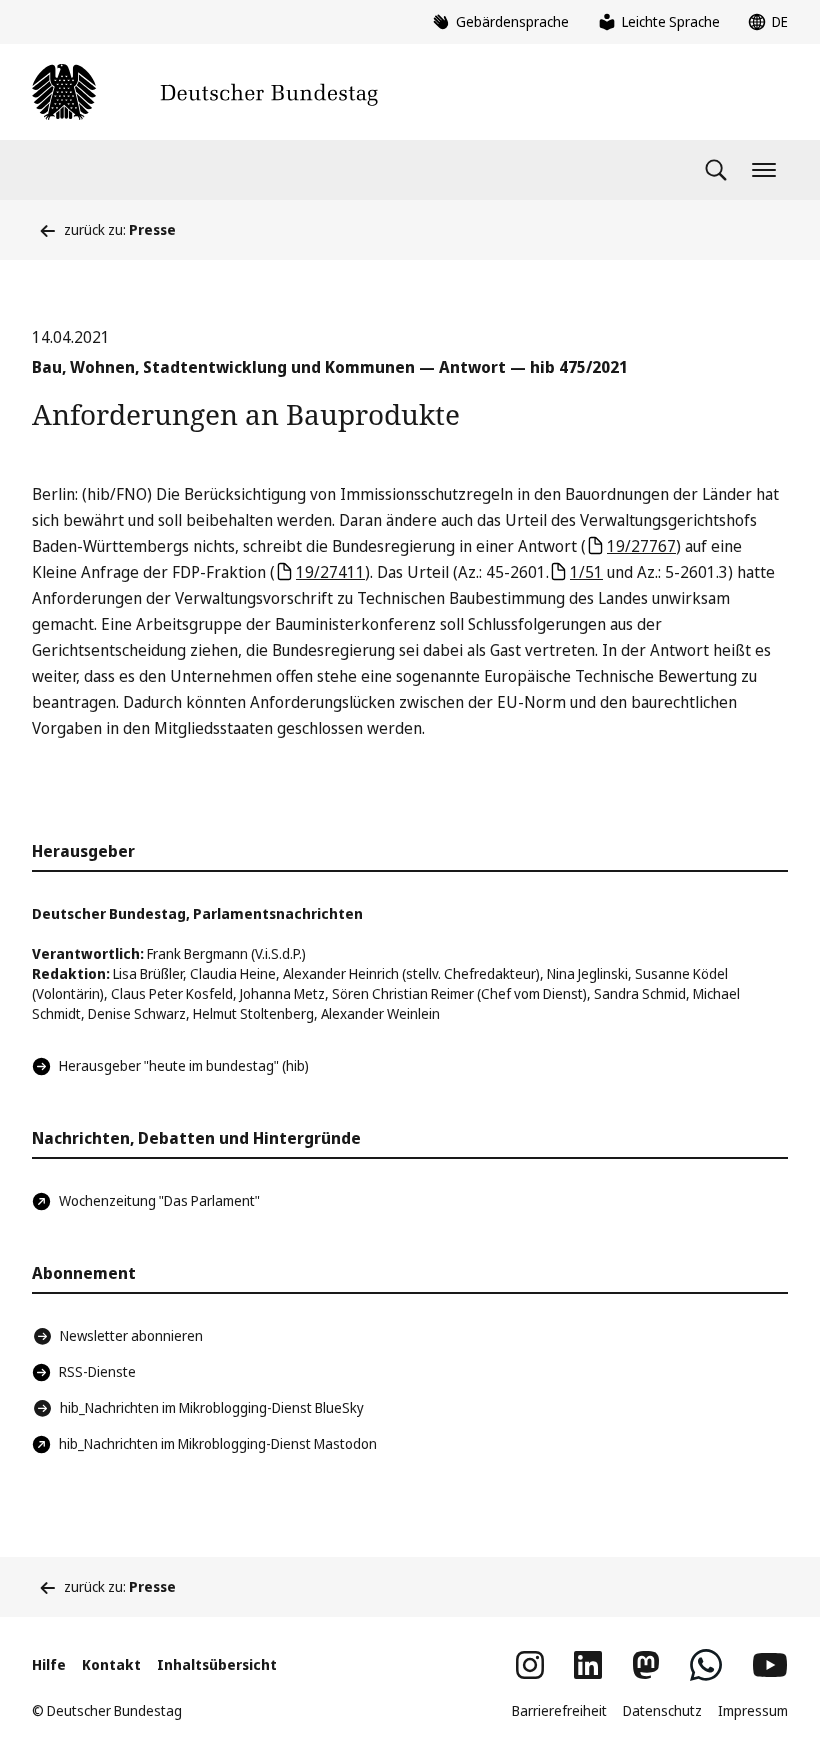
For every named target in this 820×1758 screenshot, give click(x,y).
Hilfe (49, 1664)
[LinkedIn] (588, 1665)
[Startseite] (205, 92)
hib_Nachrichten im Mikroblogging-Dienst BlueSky (212, 1407)
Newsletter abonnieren (131, 1335)
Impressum (753, 1710)
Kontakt (111, 1664)
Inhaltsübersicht (217, 1664)
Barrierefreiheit (559, 1710)
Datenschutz (662, 1710)
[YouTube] (770, 1665)
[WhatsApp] (706, 1665)
